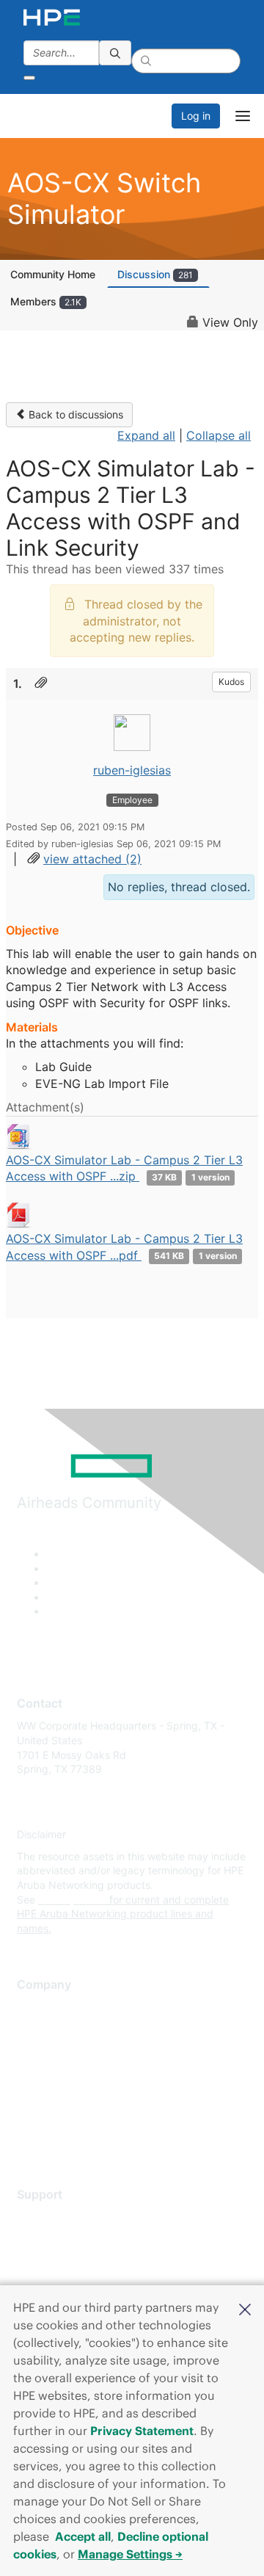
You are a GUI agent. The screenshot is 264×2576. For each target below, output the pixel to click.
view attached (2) (92, 859)
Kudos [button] (231, 682)
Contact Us (44, 2051)
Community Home (53, 274)
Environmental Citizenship (78, 2073)
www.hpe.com (72, 1900)
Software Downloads (66, 2282)
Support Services (58, 2217)
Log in (196, 116)
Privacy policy (51, 2094)
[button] (245, 2308)
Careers (36, 2029)
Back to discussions (74, 414)
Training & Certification (71, 2261)
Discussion (155, 274)
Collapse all (219, 435)
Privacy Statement (142, 2431)
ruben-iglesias (132, 770)
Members (46, 301)
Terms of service (56, 2116)
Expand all (146, 435)
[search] (115, 53)
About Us (39, 2007)
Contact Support (57, 2239)
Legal (30, 2137)
